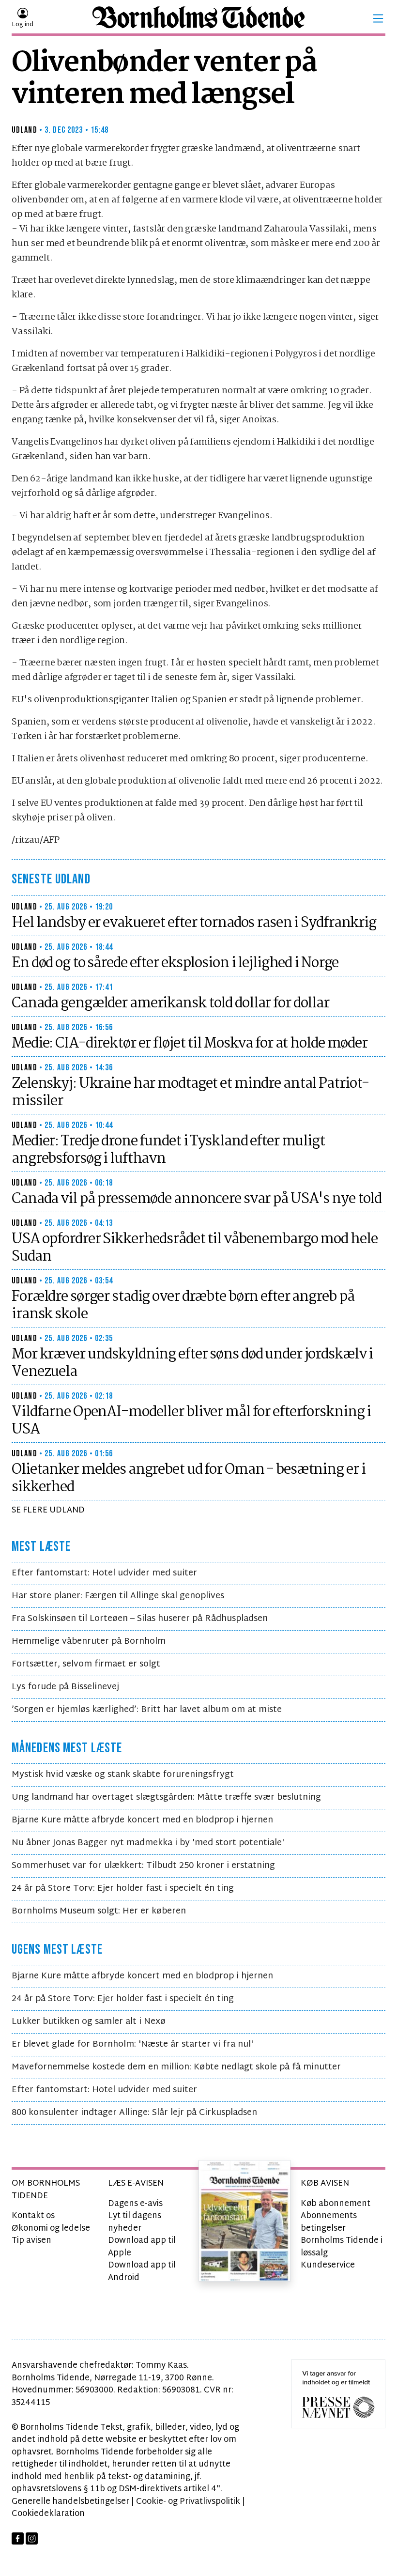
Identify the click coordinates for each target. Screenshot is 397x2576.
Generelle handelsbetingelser (70, 2502)
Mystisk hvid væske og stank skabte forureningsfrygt (123, 1775)
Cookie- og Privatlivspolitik (188, 2502)
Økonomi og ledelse (51, 2229)
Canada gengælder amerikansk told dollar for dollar (170, 1003)
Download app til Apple (142, 2247)
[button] (378, 18)
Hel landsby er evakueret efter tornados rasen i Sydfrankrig (194, 923)
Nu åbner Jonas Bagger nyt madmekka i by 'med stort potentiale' (148, 1843)
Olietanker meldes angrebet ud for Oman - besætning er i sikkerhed (188, 1479)
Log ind (23, 25)
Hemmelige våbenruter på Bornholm (89, 1642)
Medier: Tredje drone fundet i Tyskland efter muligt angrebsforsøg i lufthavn (168, 1150)
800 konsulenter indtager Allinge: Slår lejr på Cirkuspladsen (134, 2113)
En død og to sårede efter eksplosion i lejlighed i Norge (175, 963)
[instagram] (32, 2538)
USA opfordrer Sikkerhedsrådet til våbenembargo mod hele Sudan (194, 1248)
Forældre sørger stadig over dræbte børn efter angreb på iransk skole (183, 1306)
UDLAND (24, 130)
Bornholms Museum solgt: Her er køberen (99, 1911)
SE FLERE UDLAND (48, 1510)
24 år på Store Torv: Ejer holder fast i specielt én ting (123, 1889)
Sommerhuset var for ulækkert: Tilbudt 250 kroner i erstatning (143, 1866)
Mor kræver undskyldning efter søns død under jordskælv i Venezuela (192, 1363)
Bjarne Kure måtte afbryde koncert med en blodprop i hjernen (142, 1820)
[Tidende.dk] (198, 19)
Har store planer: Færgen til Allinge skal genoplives (118, 1596)
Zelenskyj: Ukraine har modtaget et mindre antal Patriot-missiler (190, 1093)
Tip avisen (31, 2241)
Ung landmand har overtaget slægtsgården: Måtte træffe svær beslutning (166, 1797)
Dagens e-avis (135, 2204)
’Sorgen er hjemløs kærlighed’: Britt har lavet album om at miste (147, 1710)
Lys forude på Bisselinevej (65, 1687)
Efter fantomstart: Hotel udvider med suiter (104, 1573)
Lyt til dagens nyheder (135, 2222)
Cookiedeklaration (48, 2514)
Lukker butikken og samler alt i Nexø (89, 2022)
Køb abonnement (336, 2204)
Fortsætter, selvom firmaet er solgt (86, 1664)
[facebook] (18, 2538)
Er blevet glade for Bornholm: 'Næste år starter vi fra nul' (132, 2044)
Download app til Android (142, 2272)
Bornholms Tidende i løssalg (342, 2247)
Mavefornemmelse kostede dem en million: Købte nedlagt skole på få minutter (176, 2067)
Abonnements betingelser (329, 2222)
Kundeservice (328, 2265)
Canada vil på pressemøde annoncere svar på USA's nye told (197, 1199)
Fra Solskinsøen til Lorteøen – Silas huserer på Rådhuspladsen (140, 1619)
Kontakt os (33, 2216)
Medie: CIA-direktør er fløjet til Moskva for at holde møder (190, 1044)
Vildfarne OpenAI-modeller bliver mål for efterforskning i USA (191, 1421)
